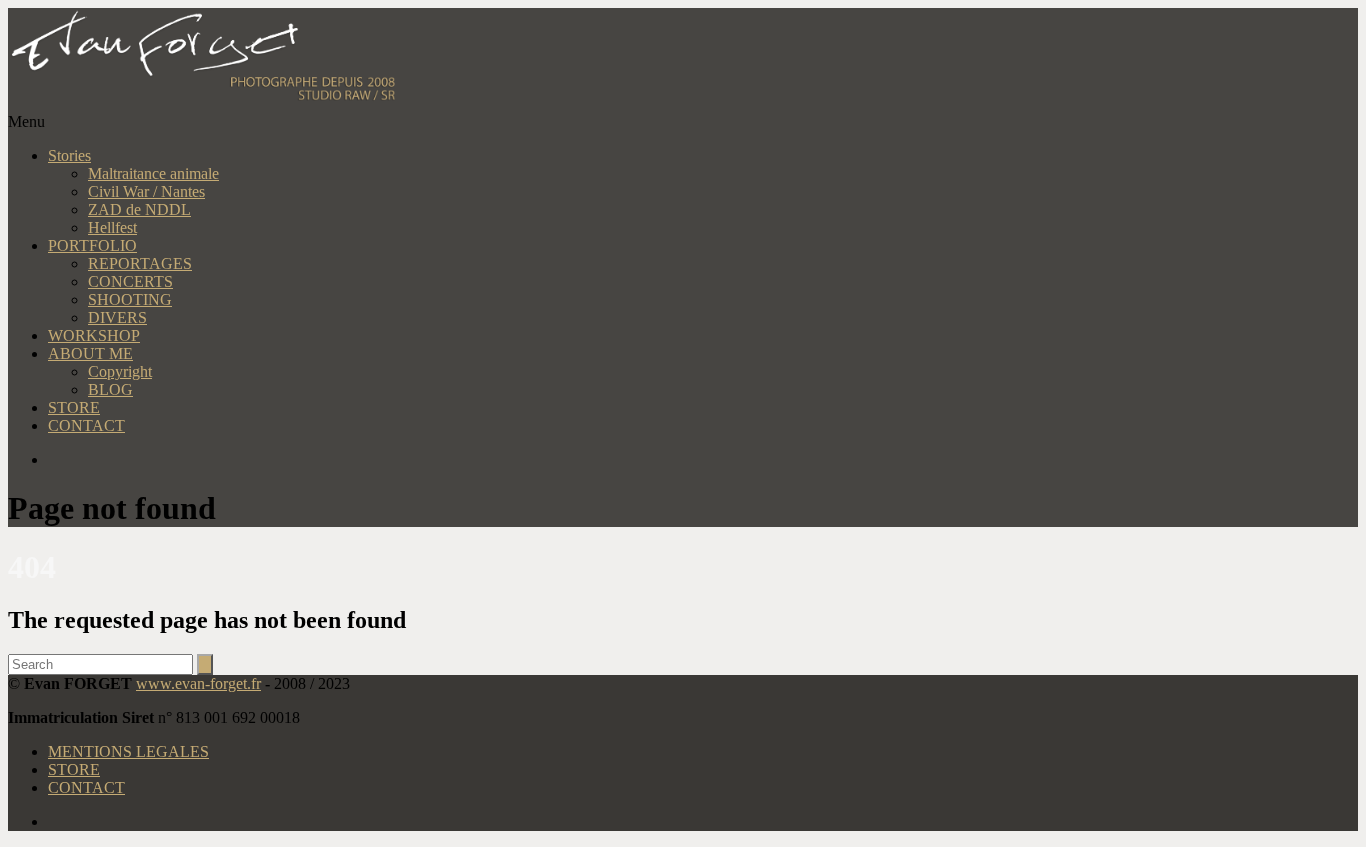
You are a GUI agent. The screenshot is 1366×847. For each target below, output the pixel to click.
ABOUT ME (90, 353)
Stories (69, 155)
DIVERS (117, 317)
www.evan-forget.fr (198, 683)
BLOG (110, 389)
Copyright (120, 371)
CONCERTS (130, 281)
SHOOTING (130, 299)
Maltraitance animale (153, 173)
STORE (74, 407)
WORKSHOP (94, 335)
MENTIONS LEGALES (128, 751)
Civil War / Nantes (146, 191)
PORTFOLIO (92, 245)
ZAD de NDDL (139, 209)
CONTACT (86, 425)
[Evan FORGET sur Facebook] (703, 460)
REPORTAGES (140, 263)
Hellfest (112, 227)
